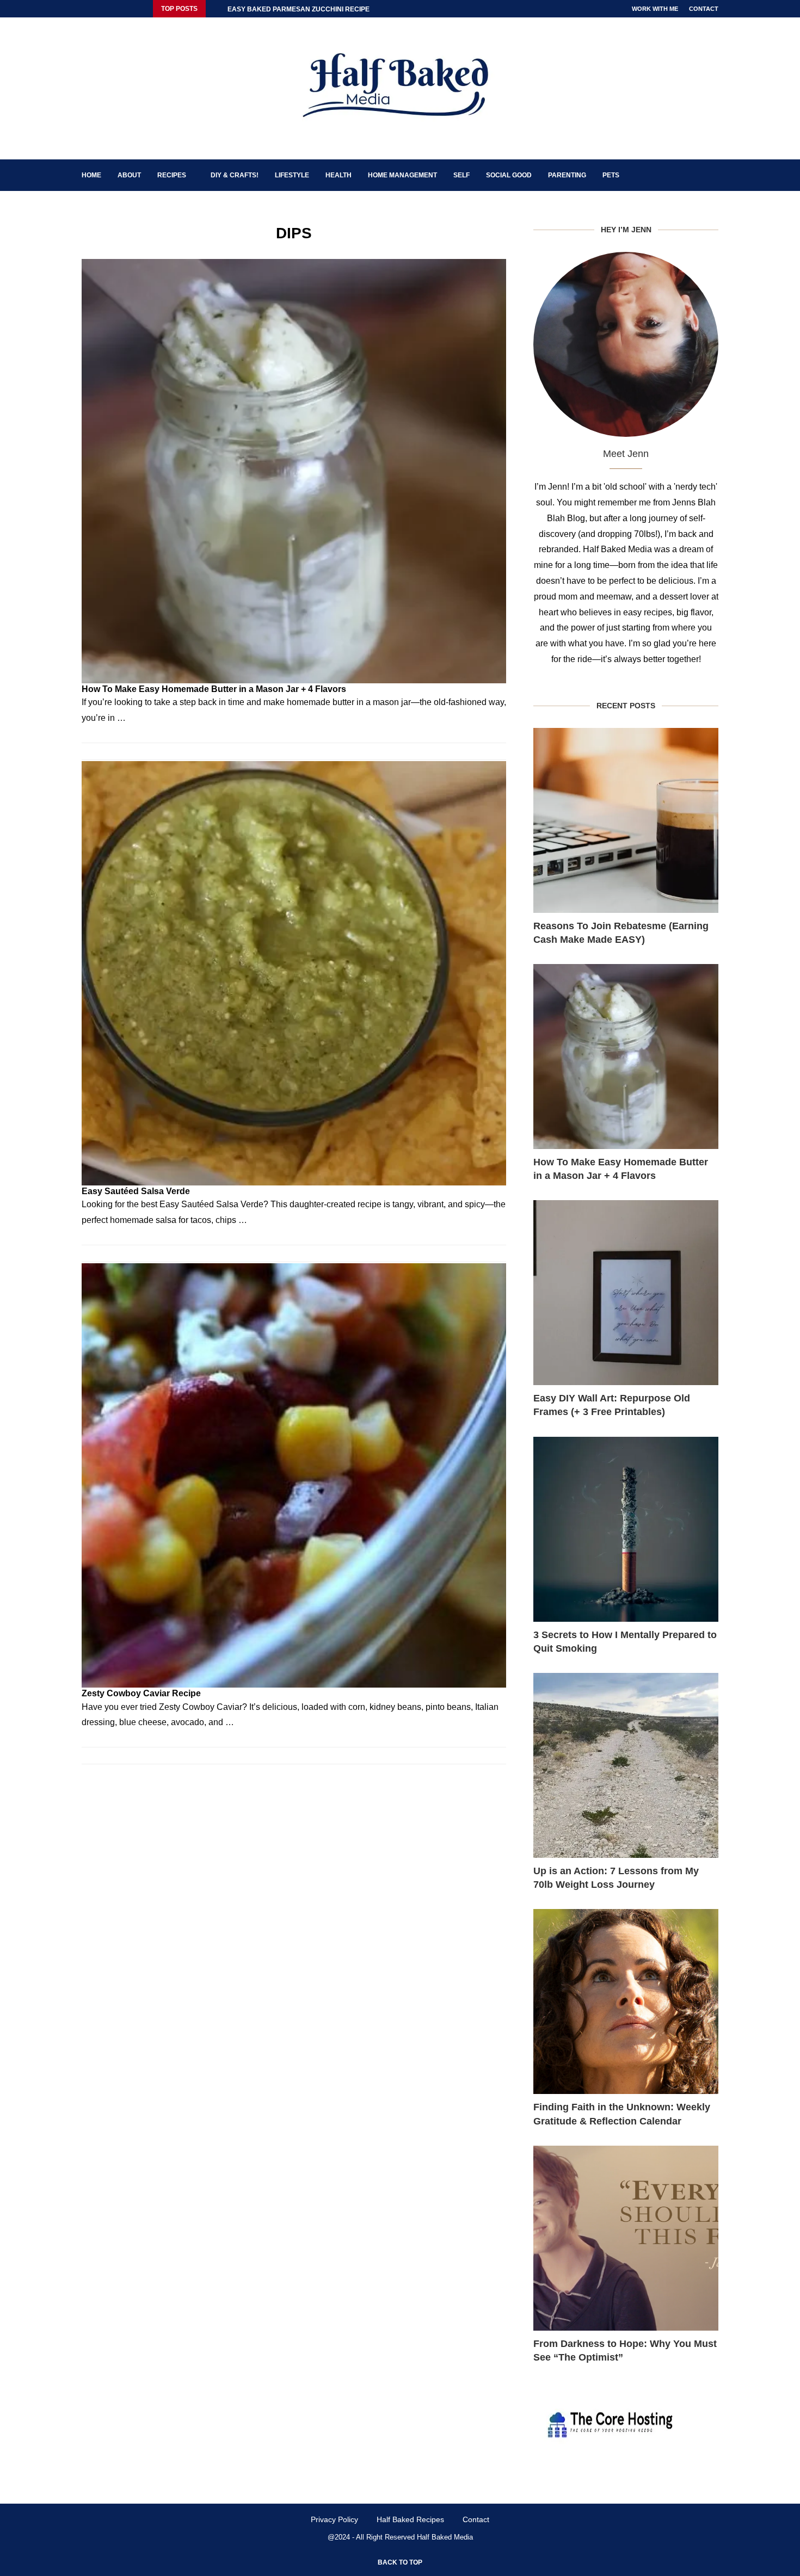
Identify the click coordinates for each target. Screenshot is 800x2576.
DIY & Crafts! (235, 175)
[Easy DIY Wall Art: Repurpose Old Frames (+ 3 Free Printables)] (626, 1293)
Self (461, 175)
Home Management (402, 175)
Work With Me (655, 9)
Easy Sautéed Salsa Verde (136, 1191)
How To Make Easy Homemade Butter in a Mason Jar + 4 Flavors (214, 689)
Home (91, 175)
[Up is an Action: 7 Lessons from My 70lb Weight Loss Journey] (626, 1765)
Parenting (567, 175)
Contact (704, 9)
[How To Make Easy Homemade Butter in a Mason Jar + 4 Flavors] (294, 471)
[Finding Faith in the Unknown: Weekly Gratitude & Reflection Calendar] (626, 2002)
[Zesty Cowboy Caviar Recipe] (294, 1475)
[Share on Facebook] (487, 756)
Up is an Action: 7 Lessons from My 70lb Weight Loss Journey (616, 1878)
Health (339, 175)
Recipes (172, 175)
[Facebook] (84, 9)
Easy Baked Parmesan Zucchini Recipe (299, 9)
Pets (611, 175)
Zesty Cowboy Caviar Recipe (141, 1693)
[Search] (713, 175)
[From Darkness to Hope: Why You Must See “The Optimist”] (626, 2238)
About (129, 175)
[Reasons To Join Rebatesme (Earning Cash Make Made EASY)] (626, 820)
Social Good (509, 175)
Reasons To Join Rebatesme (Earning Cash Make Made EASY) (621, 933)
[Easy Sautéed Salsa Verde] (294, 973)
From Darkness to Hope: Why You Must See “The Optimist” (625, 2350)
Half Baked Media (445, 2537)
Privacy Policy (334, 2519)
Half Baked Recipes (410, 2519)
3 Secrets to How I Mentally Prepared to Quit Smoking (625, 1642)
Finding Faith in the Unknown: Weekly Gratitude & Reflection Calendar (622, 2114)
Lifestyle (292, 175)
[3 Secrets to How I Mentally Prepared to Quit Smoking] (626, 1529)
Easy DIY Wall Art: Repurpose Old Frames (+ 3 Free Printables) (612, 1405)
